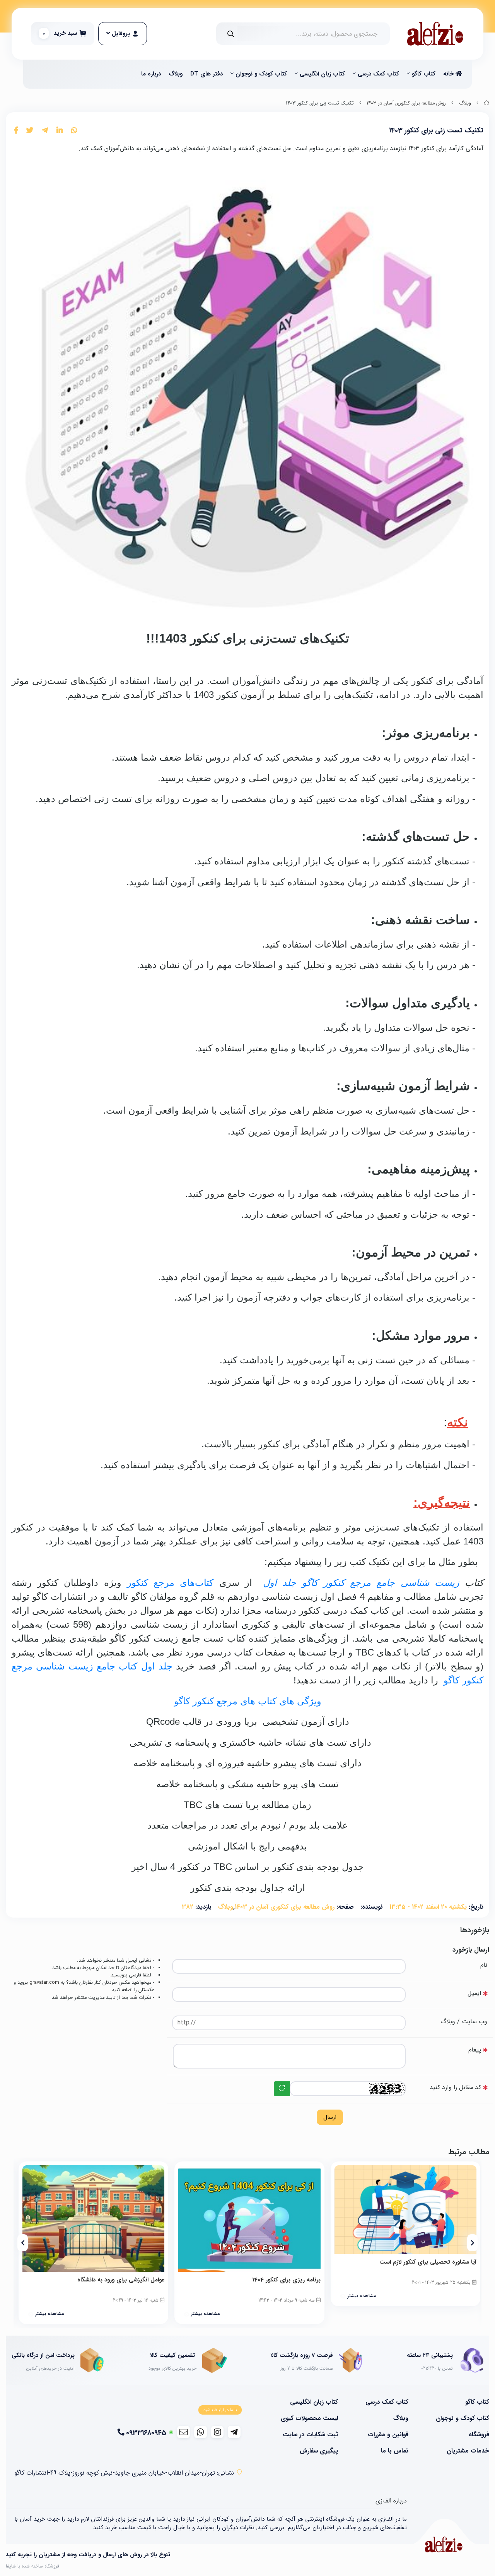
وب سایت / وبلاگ (464, 2022)
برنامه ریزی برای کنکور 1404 (286, 2280)
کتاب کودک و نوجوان (261, 74)
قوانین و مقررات (388, 2435)
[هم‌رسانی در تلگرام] (45, 131)
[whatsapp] (201, 2432)
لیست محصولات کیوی (309, 2418)
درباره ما (151, 74)
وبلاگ (176, 74)
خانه (449, 74)
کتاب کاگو (424, 74)
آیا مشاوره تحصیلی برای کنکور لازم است (428, 2262)
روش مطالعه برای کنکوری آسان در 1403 (406, 103)
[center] (231, 34)
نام (484, 1965)
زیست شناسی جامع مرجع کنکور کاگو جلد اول (364, 1583)
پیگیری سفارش (319, 2451)
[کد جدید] (282, 2089)
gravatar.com (44, 1983)
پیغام (475, 2050)
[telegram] (234, 2432)
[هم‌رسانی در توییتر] (30, 131)
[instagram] (218, 2432)
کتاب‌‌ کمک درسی (378, 74)
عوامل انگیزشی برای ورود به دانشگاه (121, 2280)
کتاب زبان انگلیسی (322, 74)
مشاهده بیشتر (361, 2296)
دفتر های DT (207, 74)
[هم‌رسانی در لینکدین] (60, 131)
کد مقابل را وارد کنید (455, 2087)
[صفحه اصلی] (486, 103)
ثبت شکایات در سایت (310, 2435)
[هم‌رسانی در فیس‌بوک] (16, 131)
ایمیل (474, 1993)
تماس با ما (395, 2451)
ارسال (330, 2117)
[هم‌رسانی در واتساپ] (74, 131)
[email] (183, 2432)
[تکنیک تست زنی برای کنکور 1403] (444, 2544)
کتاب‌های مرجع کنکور (170, 1583)
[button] (472, 2243)
